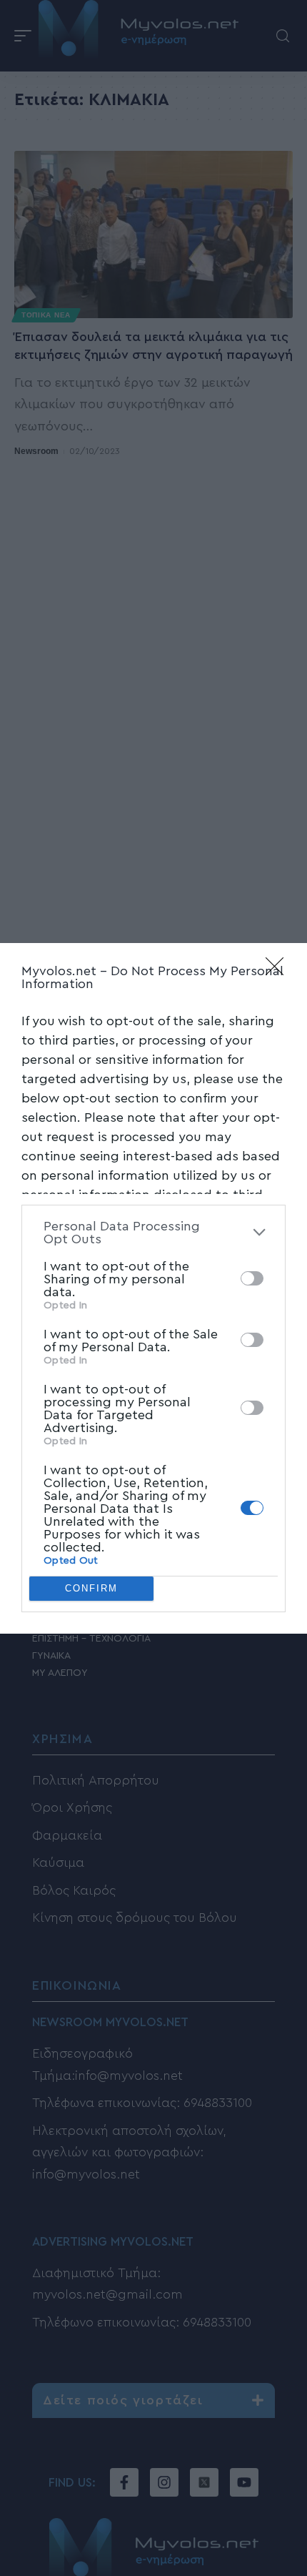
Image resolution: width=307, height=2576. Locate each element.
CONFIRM (91, 1588)
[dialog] (153, 1288)
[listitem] (153, 1233)
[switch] (252, 1278)
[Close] (279, 971)
